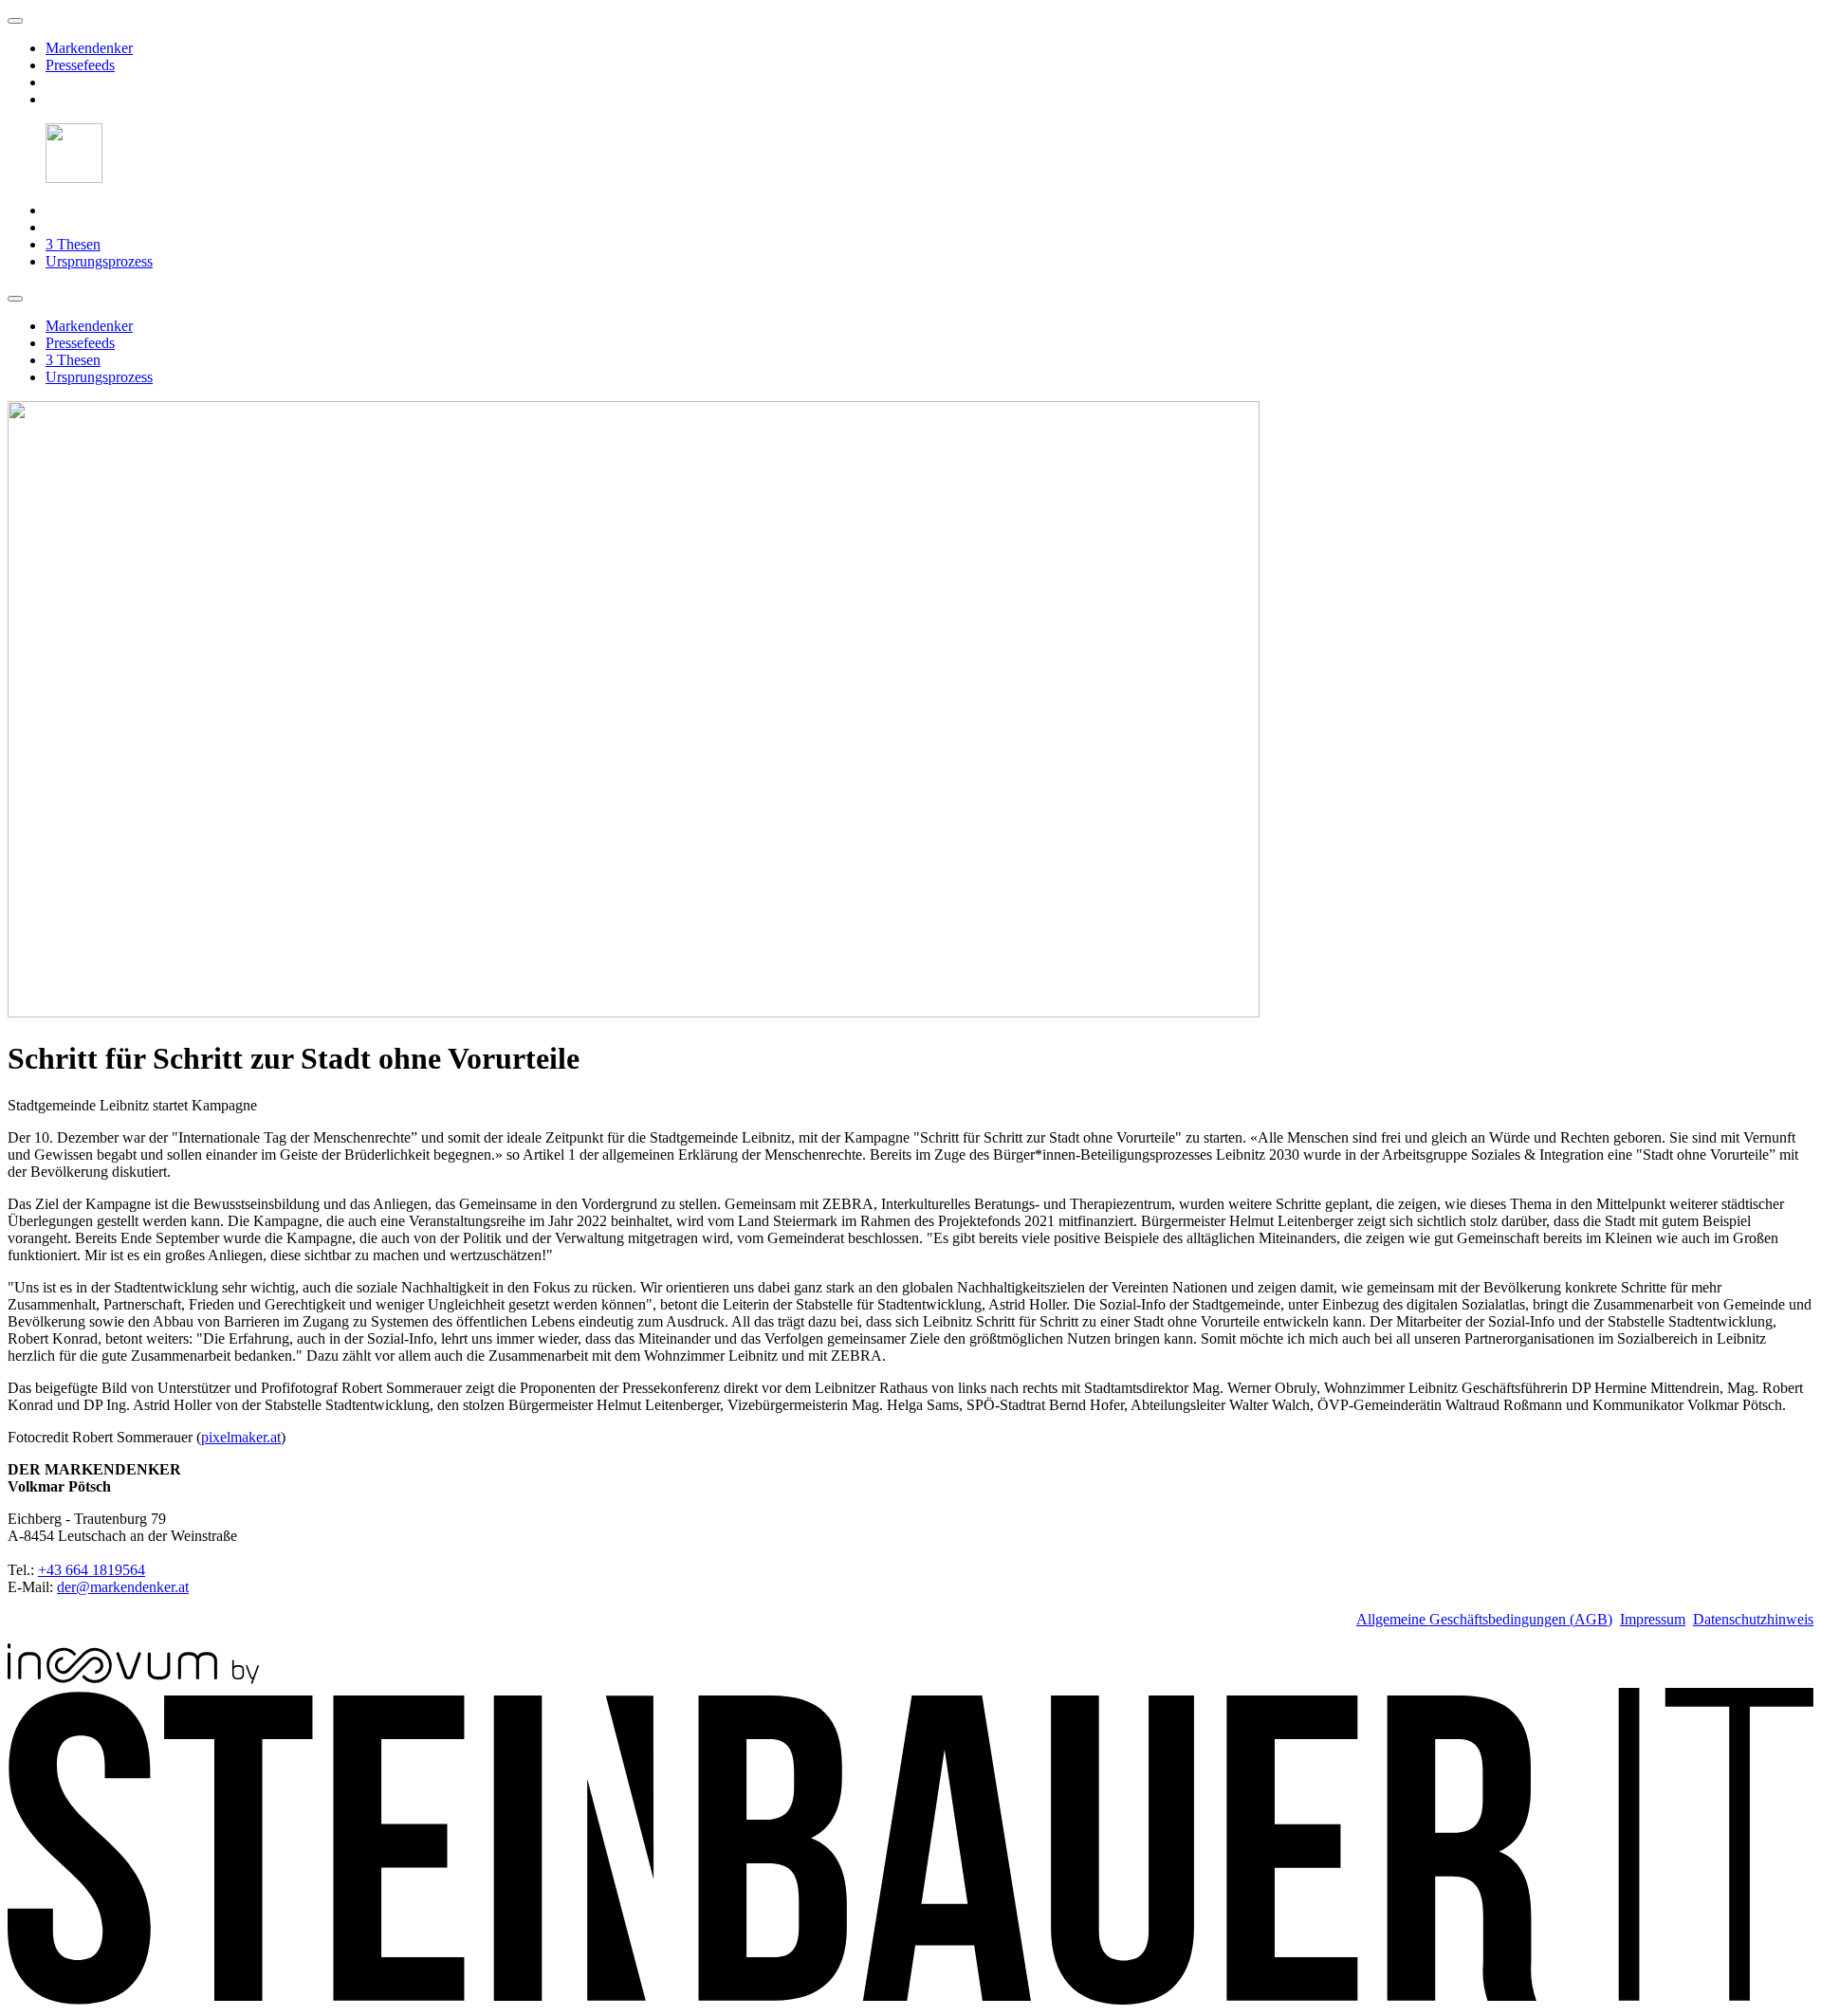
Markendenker (89, 48)
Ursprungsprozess (99, 261)
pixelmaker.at (241, 1437)
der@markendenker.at (123, 1587)
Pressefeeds (80, 65)
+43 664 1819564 (92, 1570)
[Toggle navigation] (15, 299)
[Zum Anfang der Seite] (15, 21)
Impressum (1653, 1619)
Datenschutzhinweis (1753, 1619)
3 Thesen (73, 244)
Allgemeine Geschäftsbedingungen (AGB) (1484, 1619)
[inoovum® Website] (133, 1679)
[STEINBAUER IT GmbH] (910, 1999)
